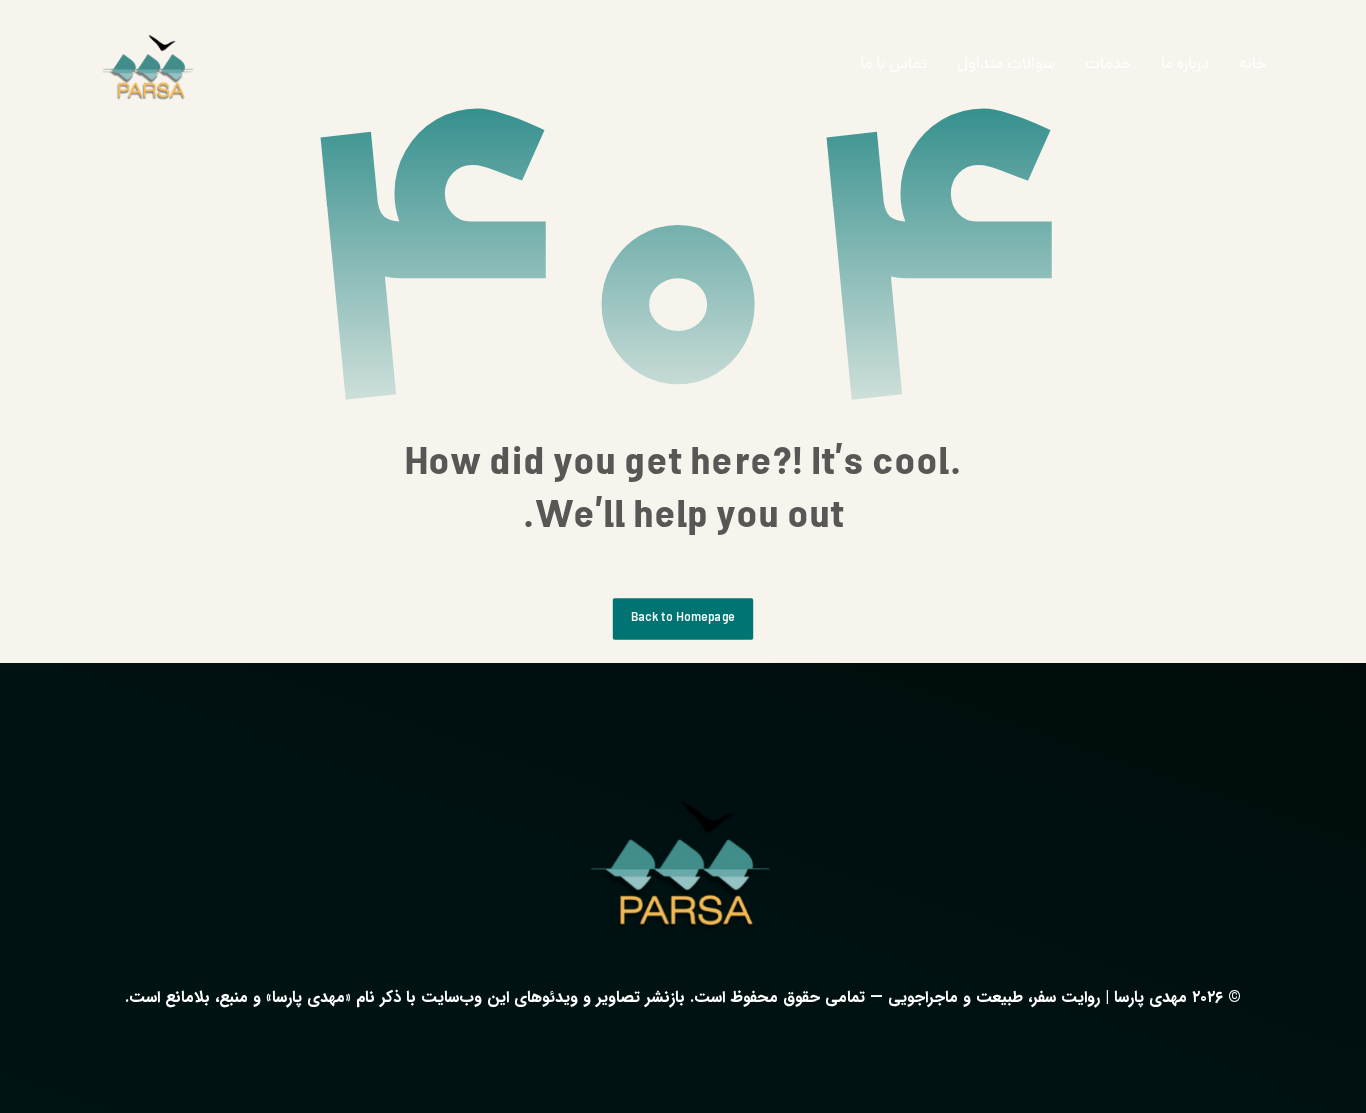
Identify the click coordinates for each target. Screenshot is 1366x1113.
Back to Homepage (683, 618)
